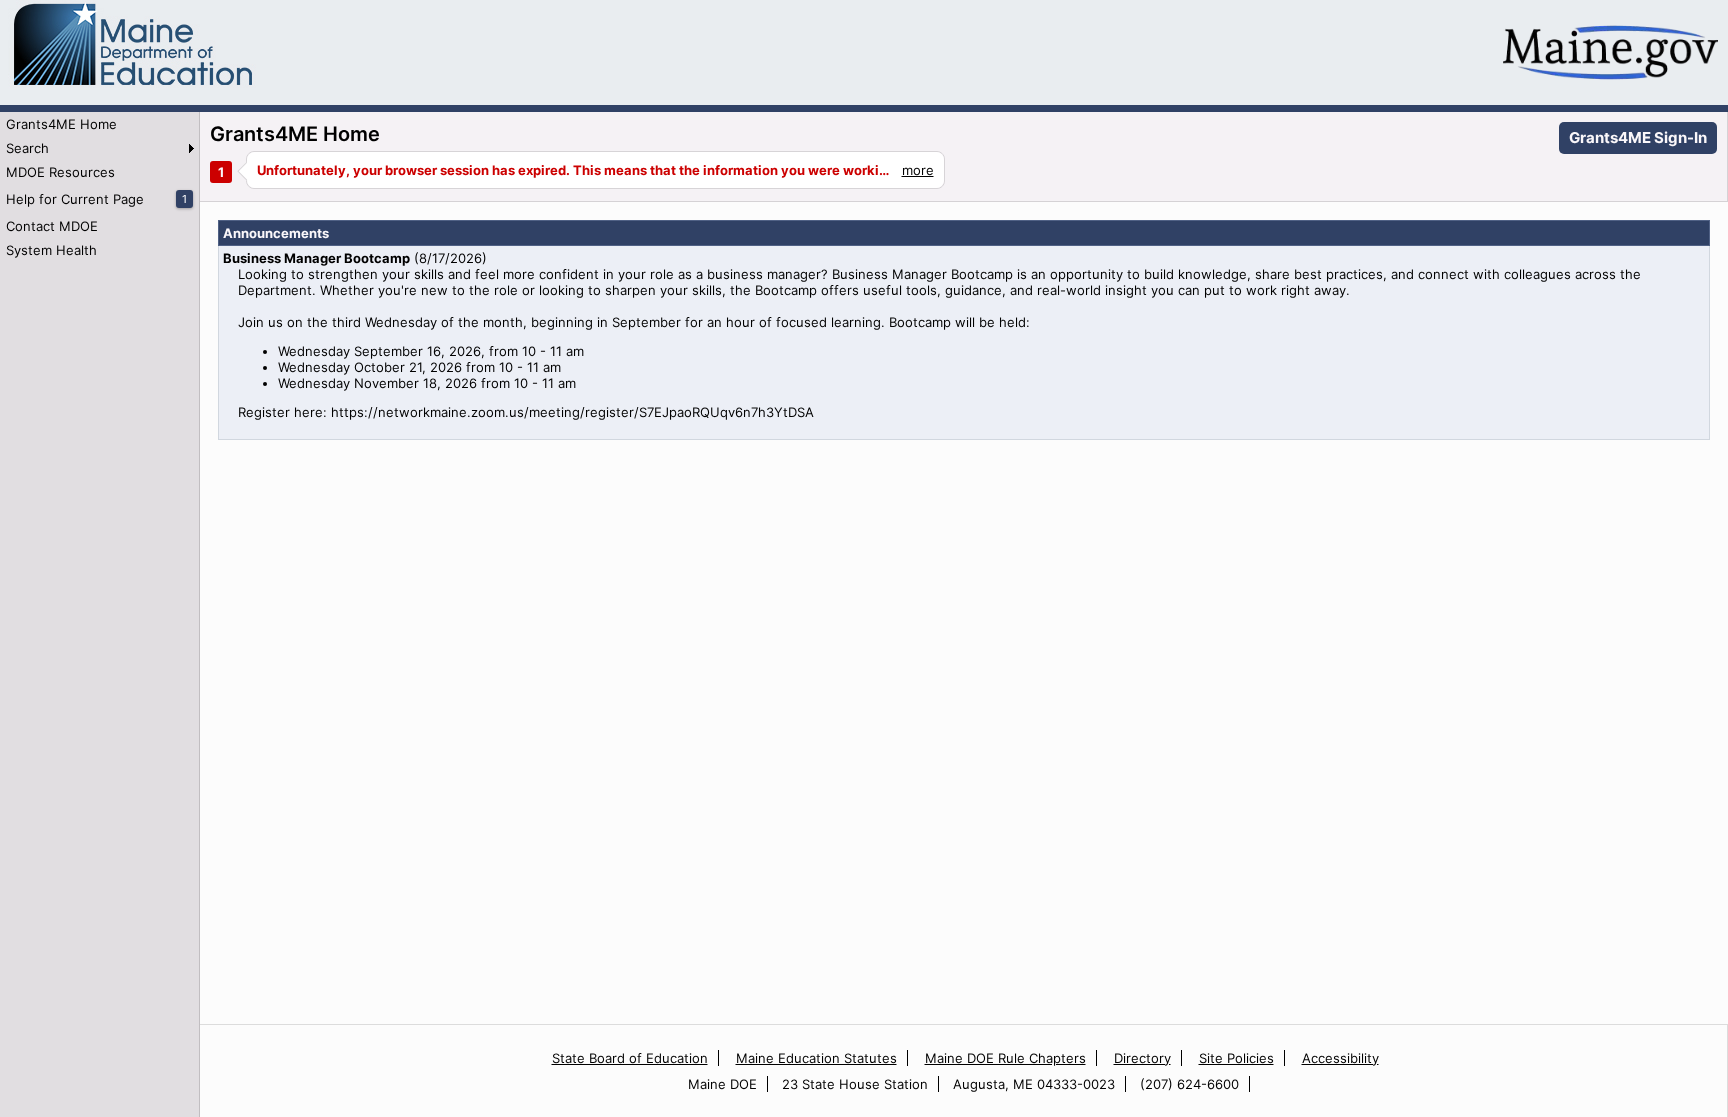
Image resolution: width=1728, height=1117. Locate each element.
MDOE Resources (60, 172)
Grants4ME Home (61, 124)
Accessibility (1340, 1058)
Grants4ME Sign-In (1638, 137)
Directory (1142, 1058)
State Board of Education (630, 1058)
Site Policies (1236, 1058)
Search (27, 148)
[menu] (99, 187)
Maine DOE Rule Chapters (1005, 1058)
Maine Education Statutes (816, 1058)
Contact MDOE (52, 226)
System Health (51, 250)
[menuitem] (99, 124)
